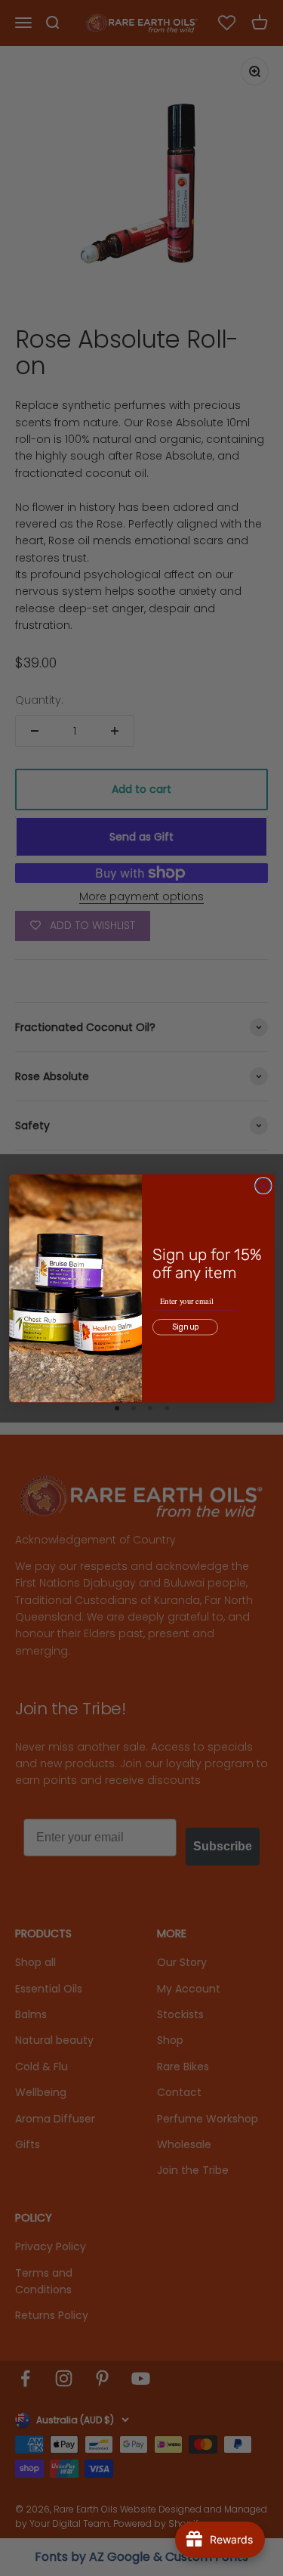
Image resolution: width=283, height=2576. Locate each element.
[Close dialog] (263, 1186)
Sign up (185, 1327)
